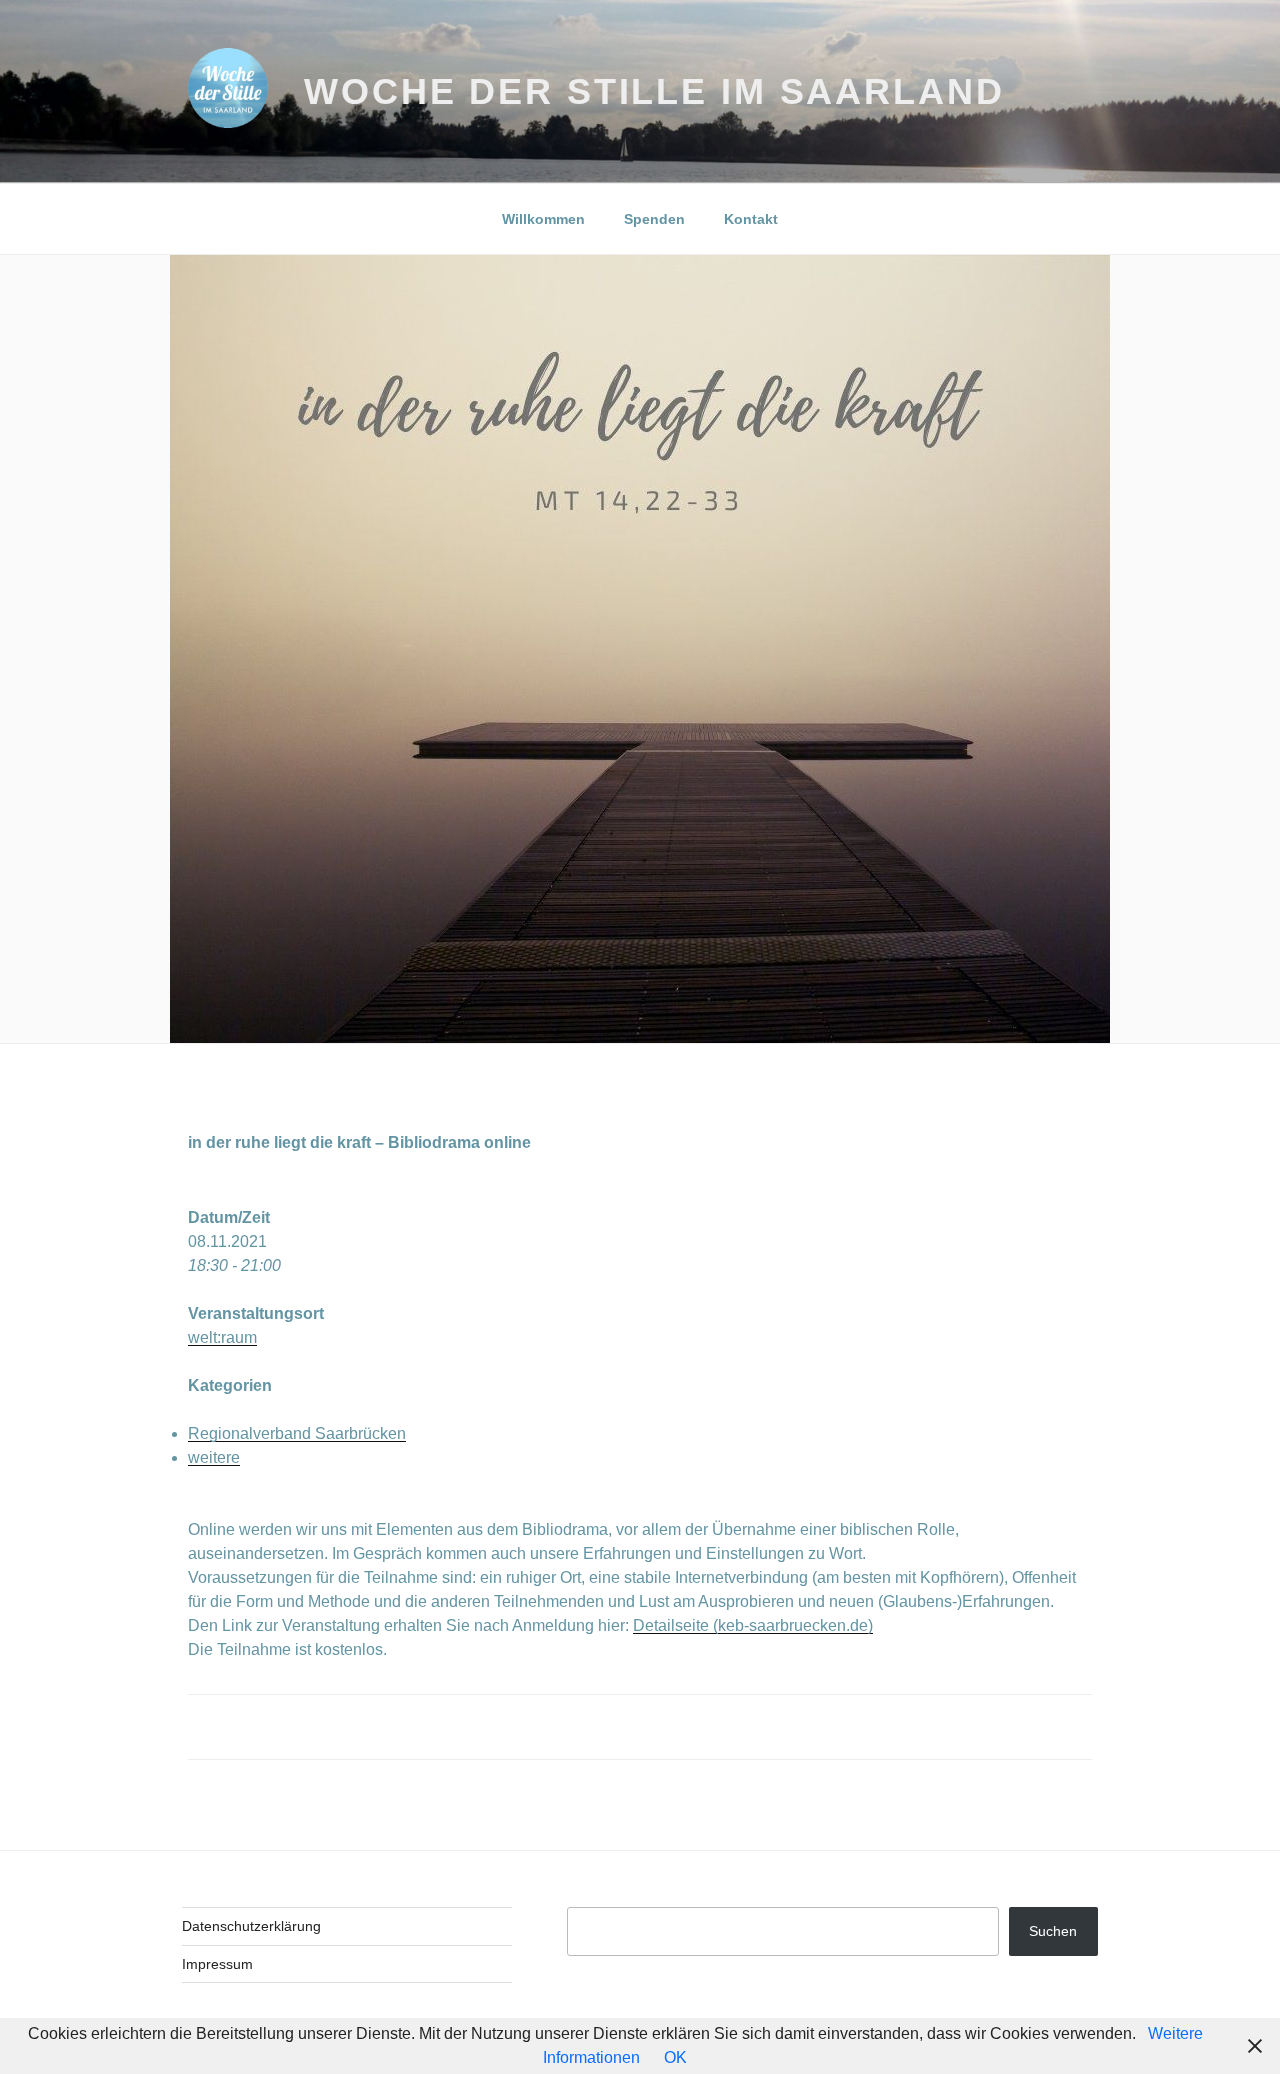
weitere (214, 1457)
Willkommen (543, 219)
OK (675, 2057)
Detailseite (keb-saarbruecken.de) (753, 1625)
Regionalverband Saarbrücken (297, 1433)
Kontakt (751, 219)
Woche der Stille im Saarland (654, 91)
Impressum (217, 1964)
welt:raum (222, 1337)
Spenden (654, 219)
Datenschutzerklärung (251, 1926)
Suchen (1053, 1931)
